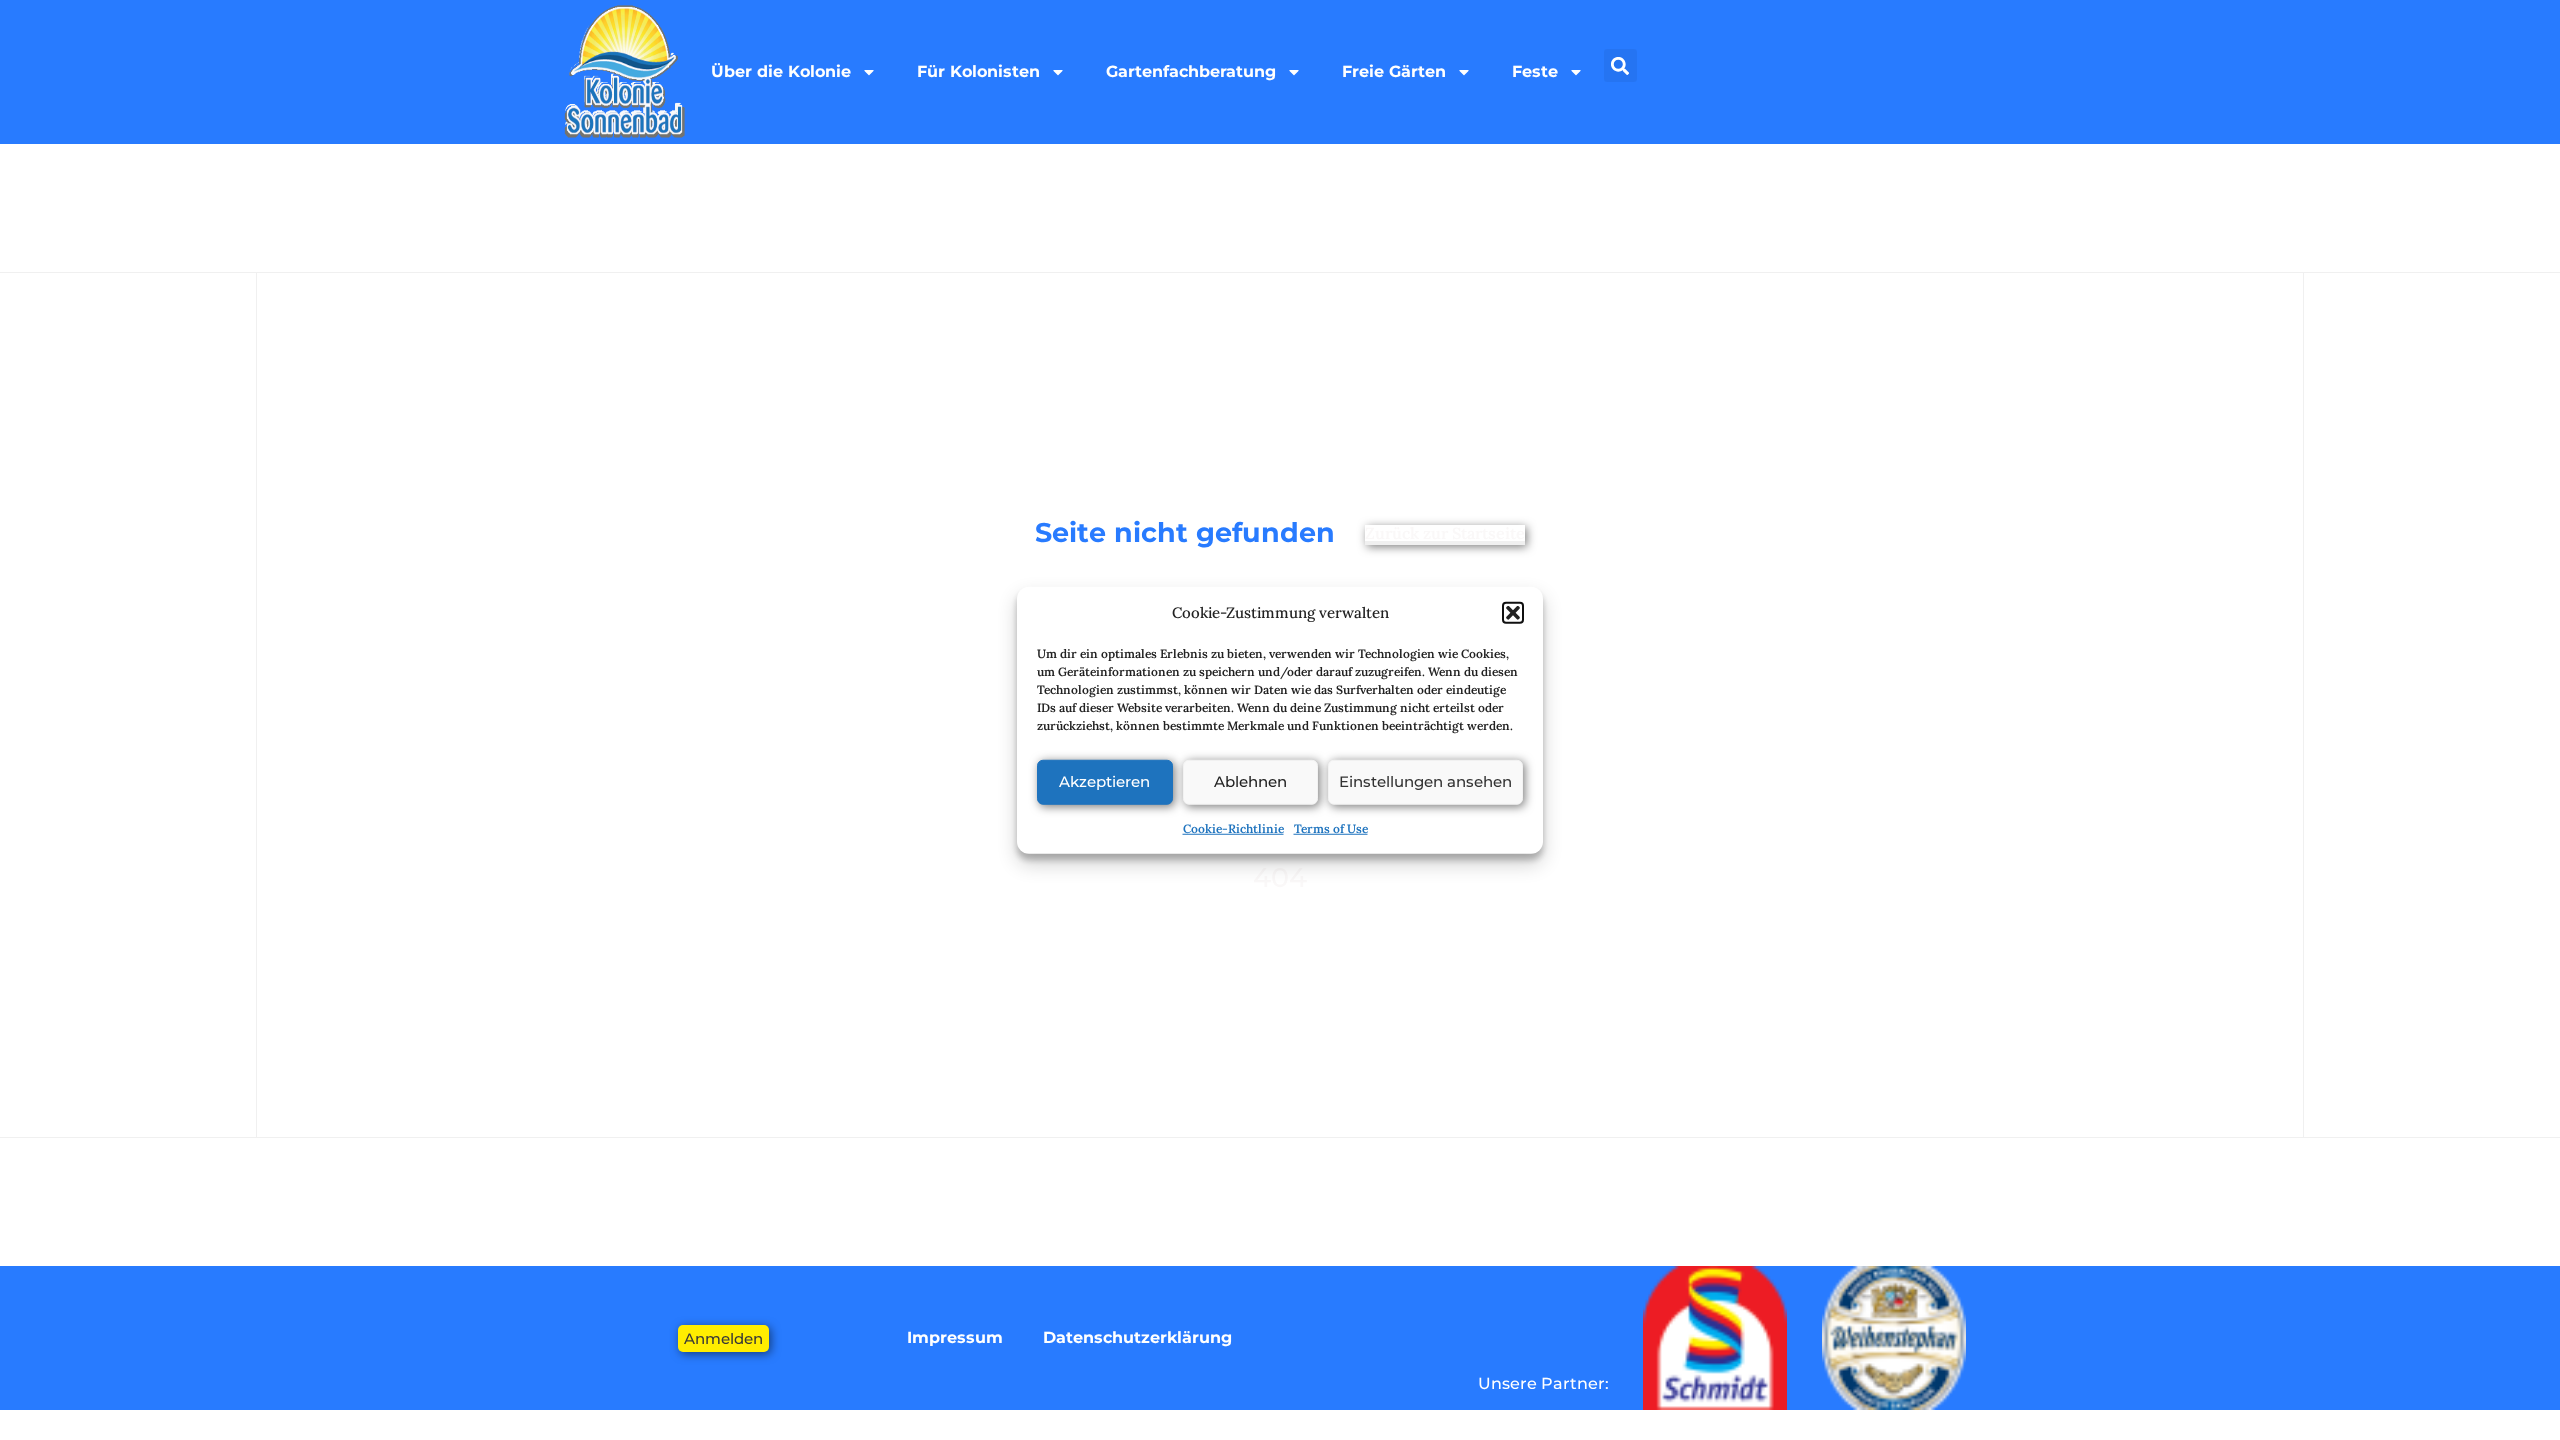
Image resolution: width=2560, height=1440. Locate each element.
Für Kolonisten (978, 71)
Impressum (955, 1337)
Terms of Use (1331, 827)
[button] (1513, 613)
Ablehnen (1250, 781)
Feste (1535, 71)
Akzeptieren (1104, 781)
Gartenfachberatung (1191, 71)
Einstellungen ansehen (1425, 781)
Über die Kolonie (781, 71)
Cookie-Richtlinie (1233, 827)
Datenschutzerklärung (1137, 1337)
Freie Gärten (1394, 71)
